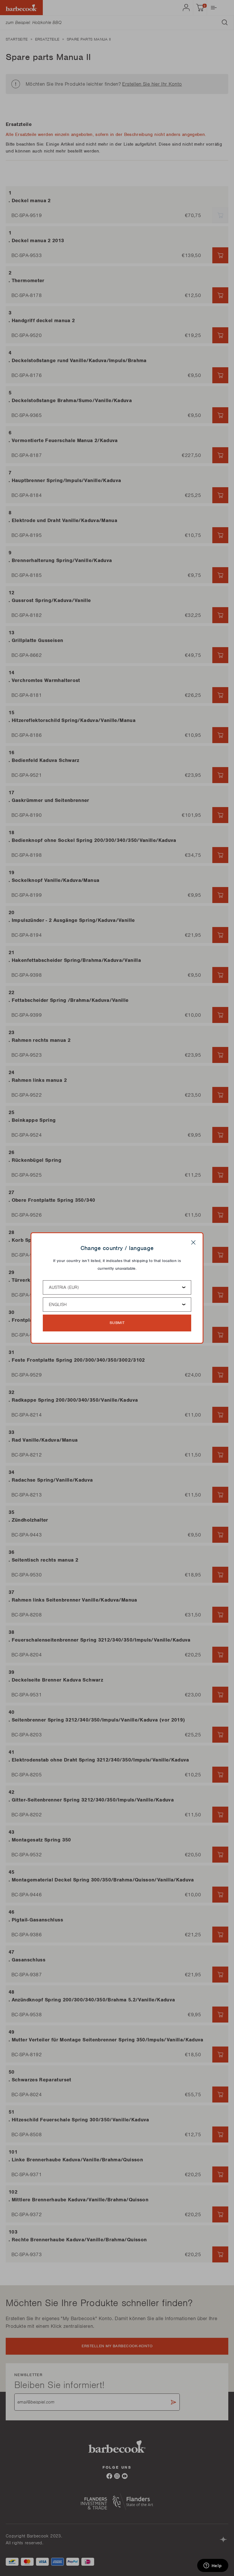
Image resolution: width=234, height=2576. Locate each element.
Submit (117, 1323)
